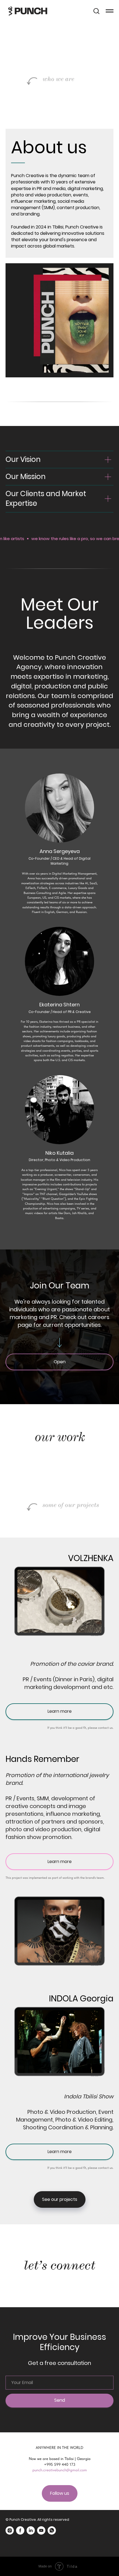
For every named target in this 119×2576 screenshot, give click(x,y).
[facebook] (20, 2530)
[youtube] (41, 2530)
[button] (96, 11)
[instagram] (10, 2530)
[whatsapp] (52, 2530)
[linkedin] (31, 2530)
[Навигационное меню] (110, 11)
